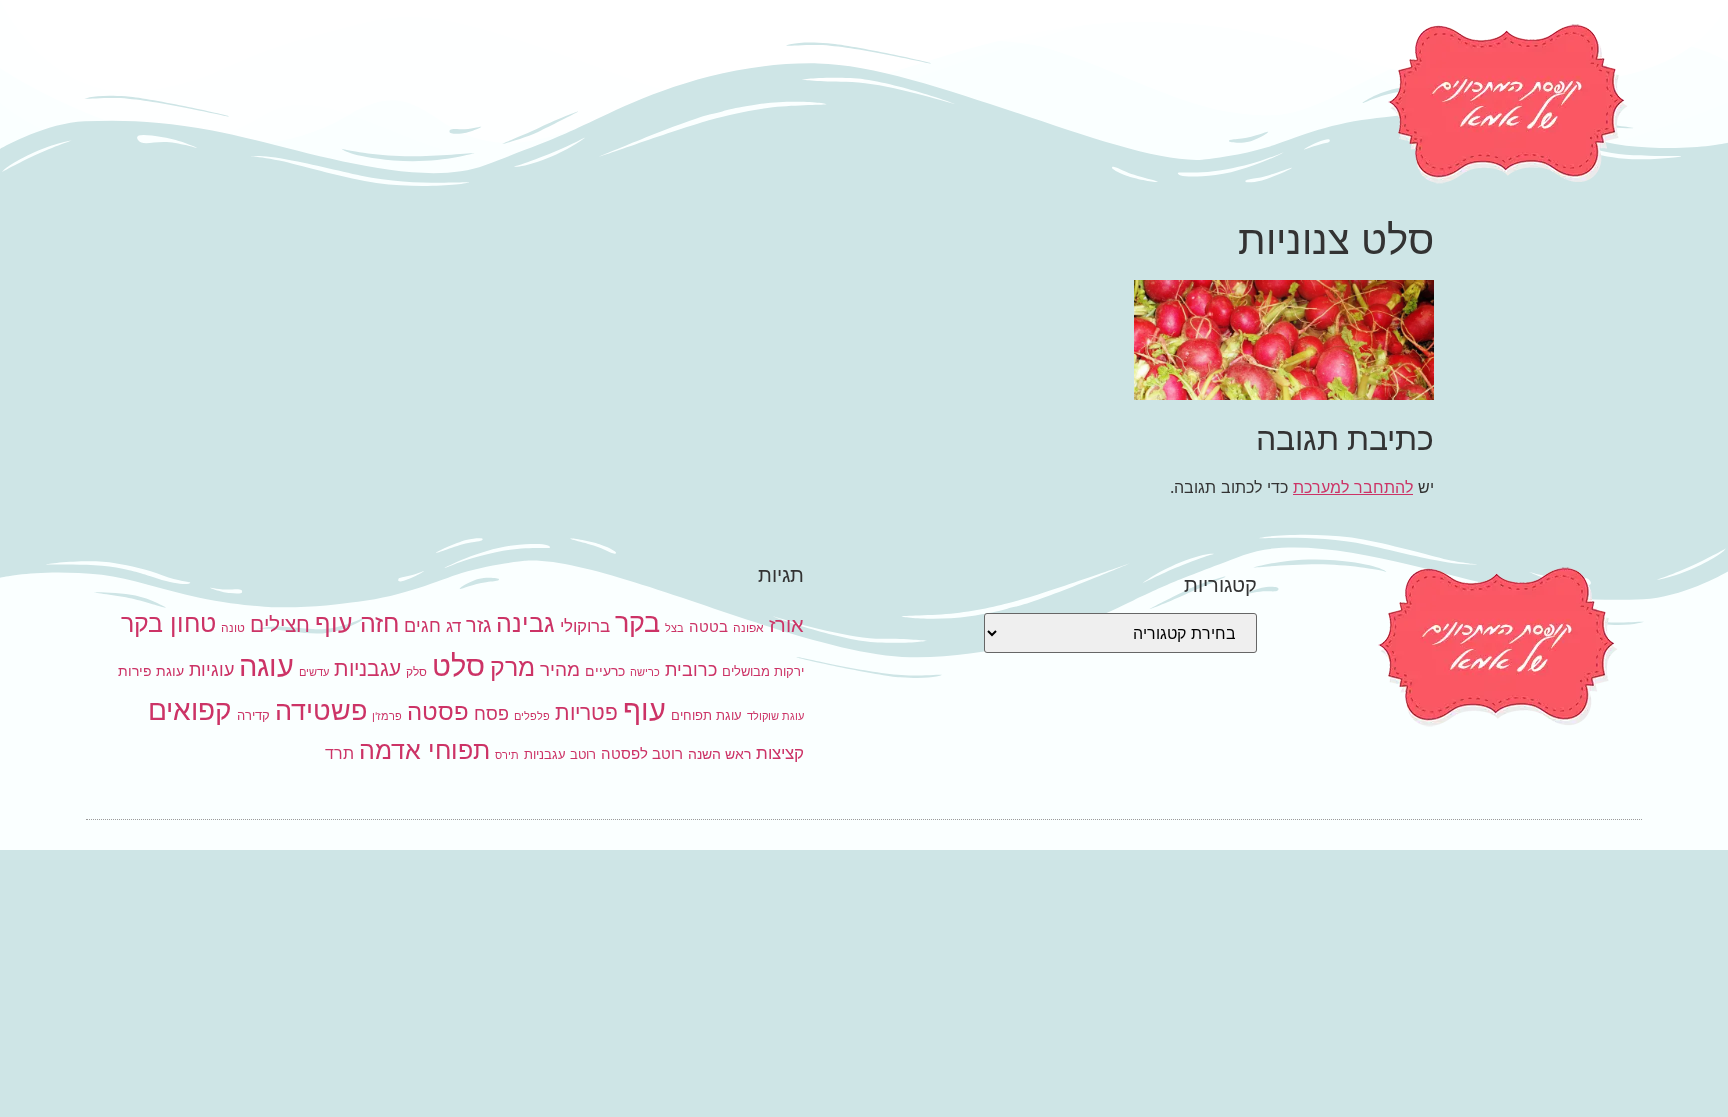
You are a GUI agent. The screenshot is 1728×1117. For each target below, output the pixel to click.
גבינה (525, 622)
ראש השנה (719, 753)
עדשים (314, 672)
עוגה (266, 665)
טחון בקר (168, 623)
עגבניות (367, 668)
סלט (458, 665)
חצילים (280, 624)
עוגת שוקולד (775, 716)
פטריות (586, 712)
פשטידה (321, 710)
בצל (674, 628)
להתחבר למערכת (1353, 487)
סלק (416, 671)
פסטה (438, 711)
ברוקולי (585, 626)
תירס (507, 755)
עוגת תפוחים (706, 715)
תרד (339, 753)
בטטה (708, 626)
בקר (637, 622)
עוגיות (211, 669)
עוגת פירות (151, 670)
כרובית (691, 669)
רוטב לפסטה (642, 753)
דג (453, 626)
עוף (644, 709)
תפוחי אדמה (424, 750)
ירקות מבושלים (763, 671)
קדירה (253, 715)
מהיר (560, 669)
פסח (491, 713)
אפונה (748, 627)
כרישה (645, 672)
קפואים (190, 710)
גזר (478, 625)
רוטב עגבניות (560, 754)
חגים (422, 625)
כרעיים (605, 670)
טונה (233, 627)
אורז (786, 625)
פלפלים (532, 716)
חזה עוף (357, 623)
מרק (512, 666)
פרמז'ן (387, 716)
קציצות (780, 753)
